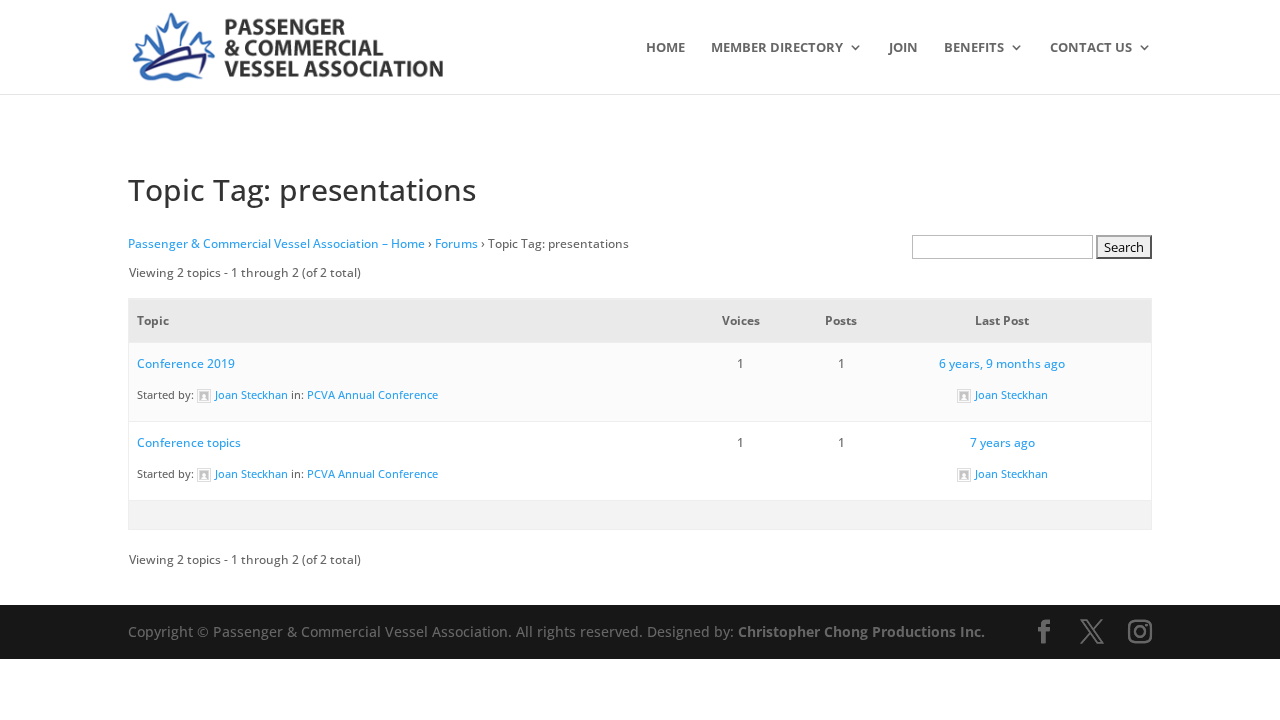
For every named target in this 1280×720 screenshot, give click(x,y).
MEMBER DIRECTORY (777, 48)
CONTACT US (1091, 48)
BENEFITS (974, 48)
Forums (456, 243)
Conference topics (189, 442)
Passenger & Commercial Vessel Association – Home (276, 243)
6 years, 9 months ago (1002, 363)
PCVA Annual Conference (372, 394)
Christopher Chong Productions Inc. (861, 631)
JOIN (903, 48)
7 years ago (1002, 442)
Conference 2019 (186, 363)
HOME (665, 48)
